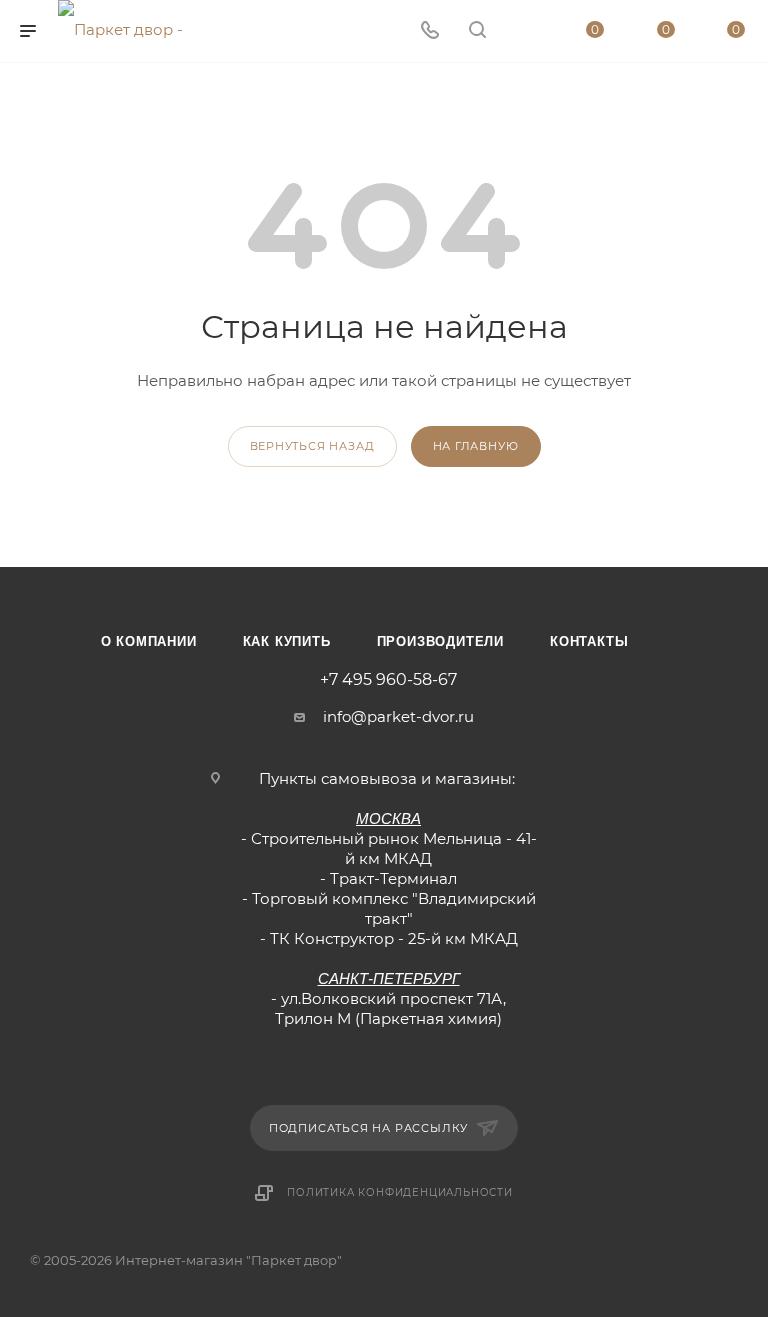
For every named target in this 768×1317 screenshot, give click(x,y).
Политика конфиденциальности (400, 1192)
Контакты (589, 641)
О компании (149, 641)
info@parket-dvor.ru (398, 716)
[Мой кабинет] (525, 31)
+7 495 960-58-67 (388, 680)
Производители (440, 641)
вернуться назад (312, 446)
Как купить (287, 641)
